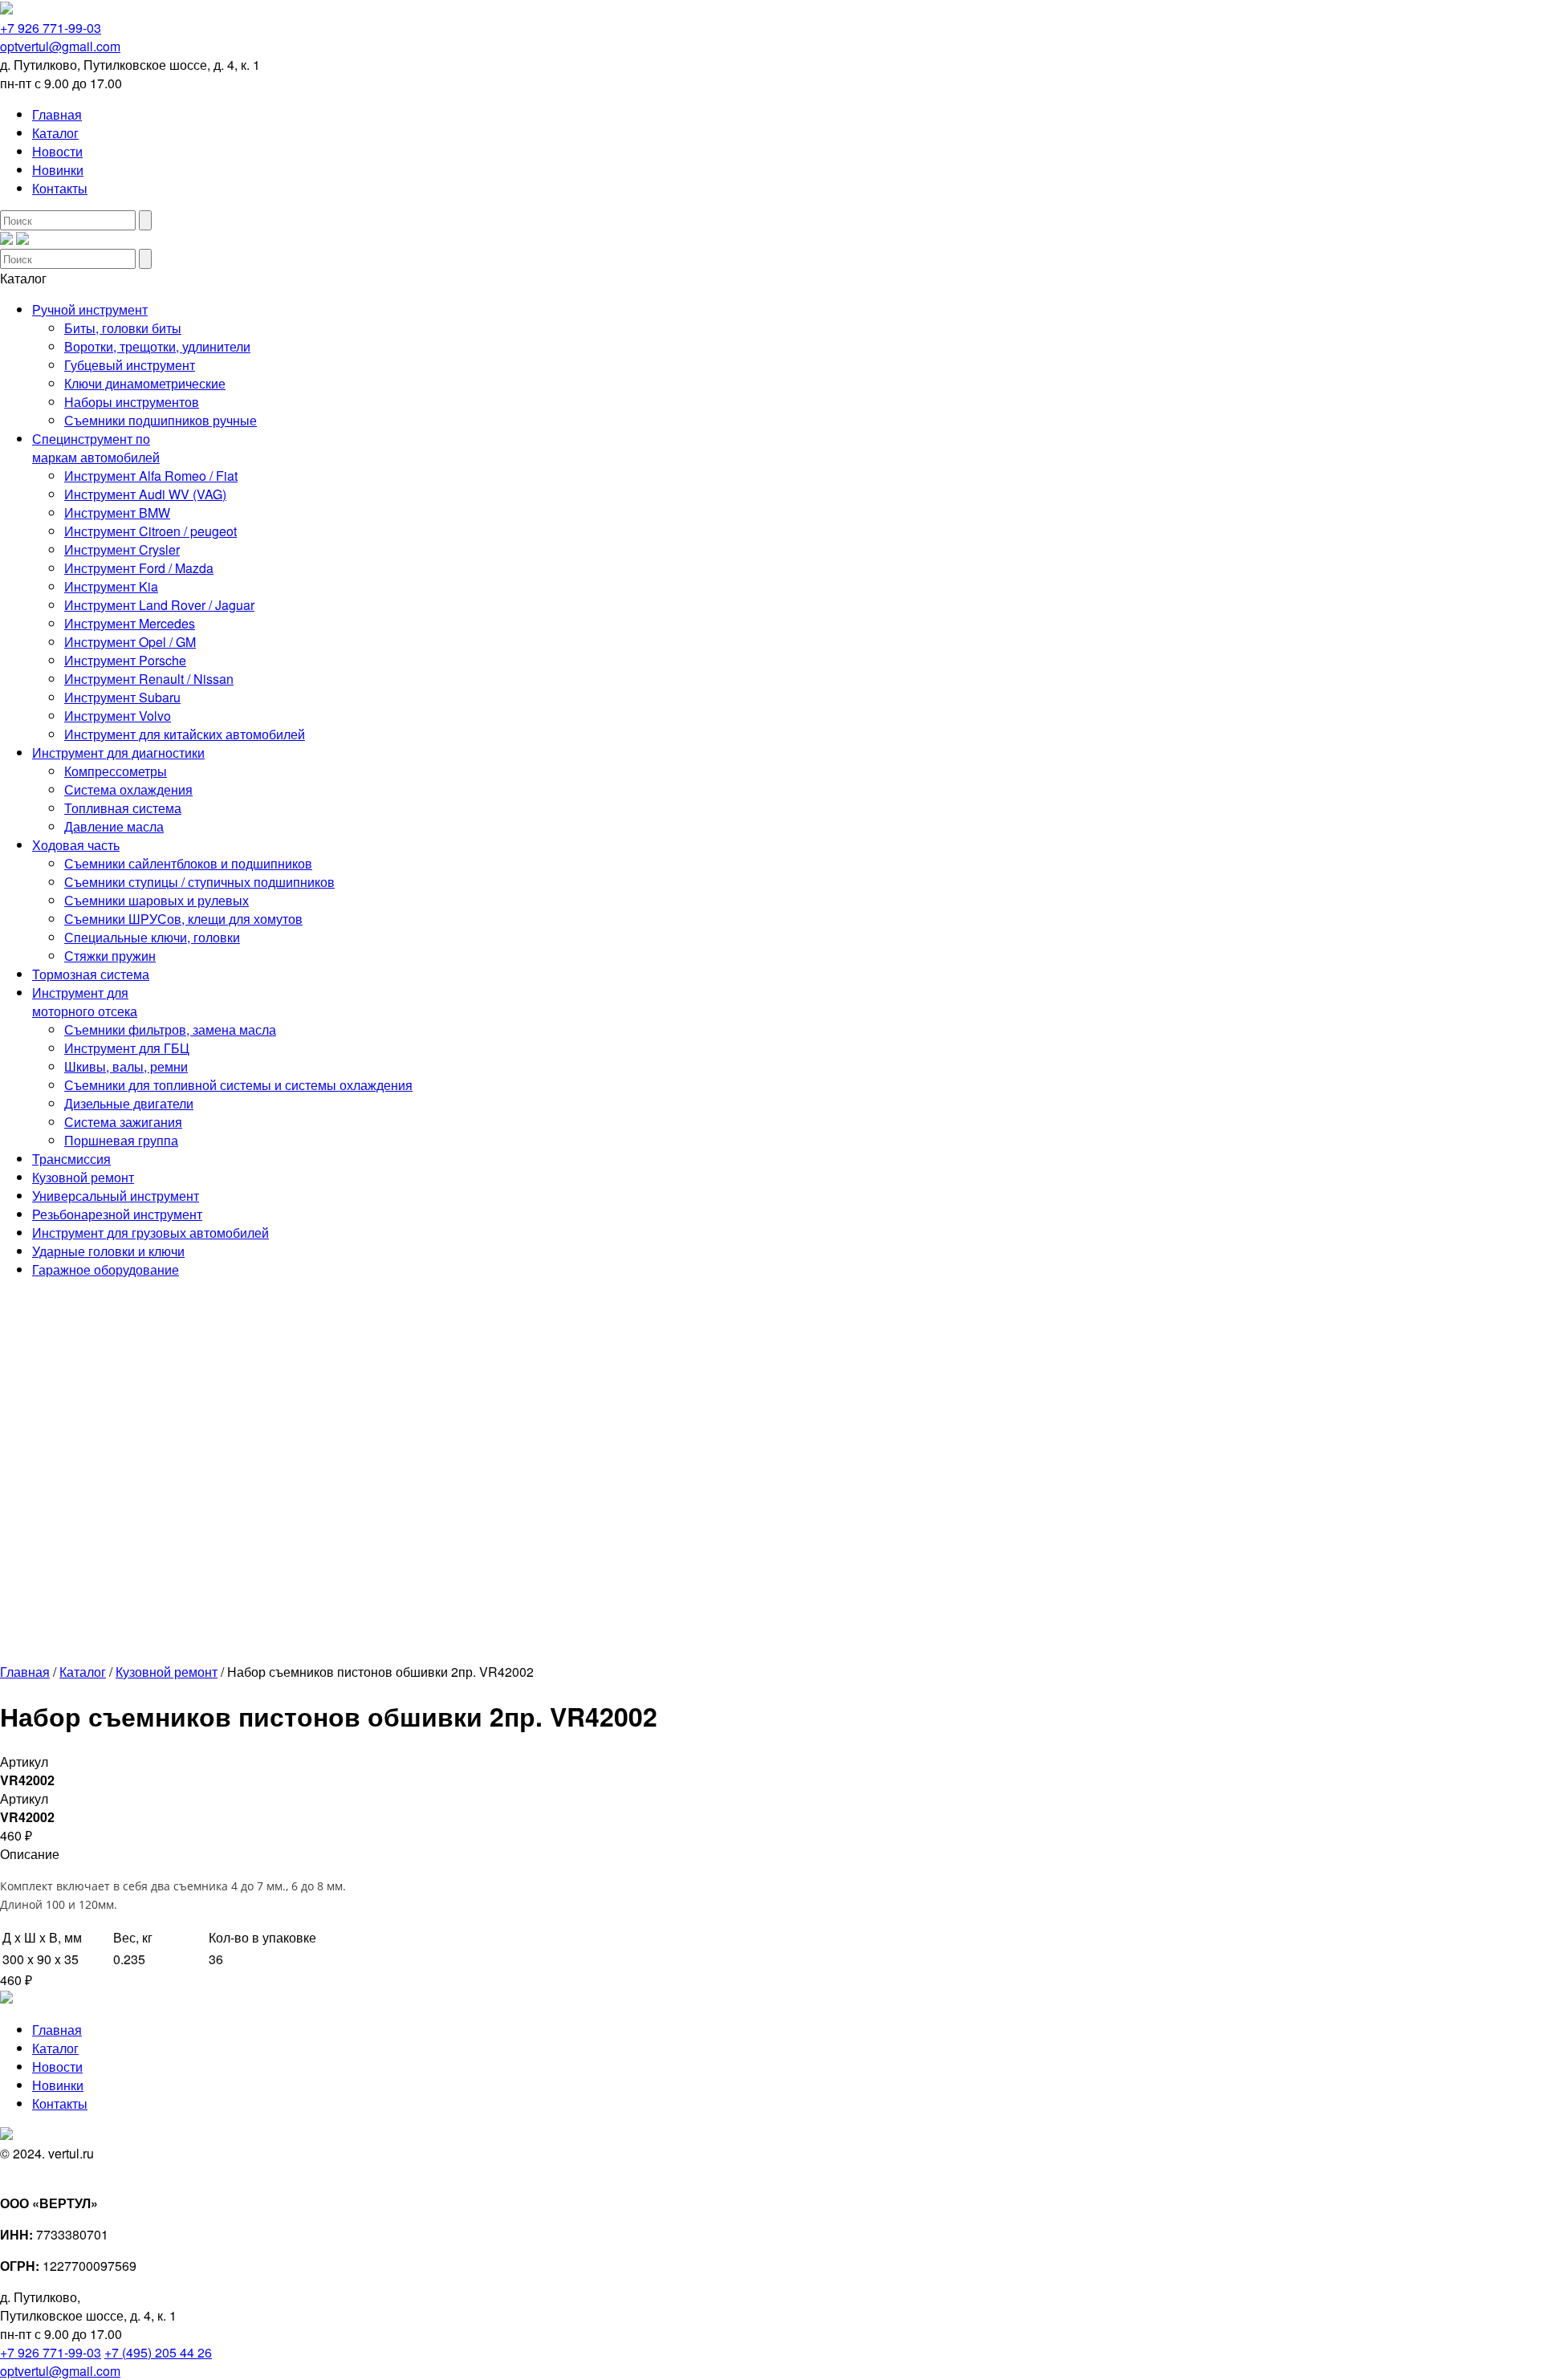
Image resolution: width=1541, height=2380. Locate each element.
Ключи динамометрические (145, 383)
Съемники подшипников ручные (161, 420)
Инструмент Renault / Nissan (149, 679)
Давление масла (114, 826)
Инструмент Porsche (125, 660)
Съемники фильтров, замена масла (170, 1029)
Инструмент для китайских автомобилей (185, 734)
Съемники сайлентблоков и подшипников (188, 863)
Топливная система (123, 808)
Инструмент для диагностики (118, 753)
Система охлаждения (128, 789)
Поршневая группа (121, 1140)
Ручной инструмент (90, 309)
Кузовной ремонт (83, 1177)
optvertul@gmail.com (60, 46)
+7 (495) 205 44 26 (158, 2352)
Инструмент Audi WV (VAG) (145, 494)
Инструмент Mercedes (130, 623)
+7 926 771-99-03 (51, 28)
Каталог (55, 133)
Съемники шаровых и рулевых (157, 900)
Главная (57, 114)
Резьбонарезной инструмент (117, 1214)
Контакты (60, 188)
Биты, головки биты (123, 328)
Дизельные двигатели (129, 1103)
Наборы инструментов (132, 402)
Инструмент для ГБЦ (127, 1048)
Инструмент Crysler (122, 549)
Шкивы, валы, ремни (126, 1066)
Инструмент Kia (111, 586)
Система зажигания (123, 1122)
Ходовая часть (76, 845)
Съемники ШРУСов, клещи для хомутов (183, 919)
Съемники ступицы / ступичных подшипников (199, 882)
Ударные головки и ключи (108, 1251)
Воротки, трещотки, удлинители (157, 346)
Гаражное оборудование (106, 1269)
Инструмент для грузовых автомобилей (150, 1233)
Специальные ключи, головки (152, 937)
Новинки (58, 170)
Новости (57, 151)
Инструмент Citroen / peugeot (150, 531)
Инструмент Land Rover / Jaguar (159, 605)
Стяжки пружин (110, 956)
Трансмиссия (71, 1159)
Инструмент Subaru (122, 697)
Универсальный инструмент (116, 1196)
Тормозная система (91, 974)
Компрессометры (116, 771)
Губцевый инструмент (130, 365)
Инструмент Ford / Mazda (139, 568)
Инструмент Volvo (118, 716)
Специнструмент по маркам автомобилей (96, 448)
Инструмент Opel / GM (130, 642)
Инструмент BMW (117, 513)
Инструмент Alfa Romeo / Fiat (151, 476)
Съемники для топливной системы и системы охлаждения (238, 1085)
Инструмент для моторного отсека (85, 1002)
